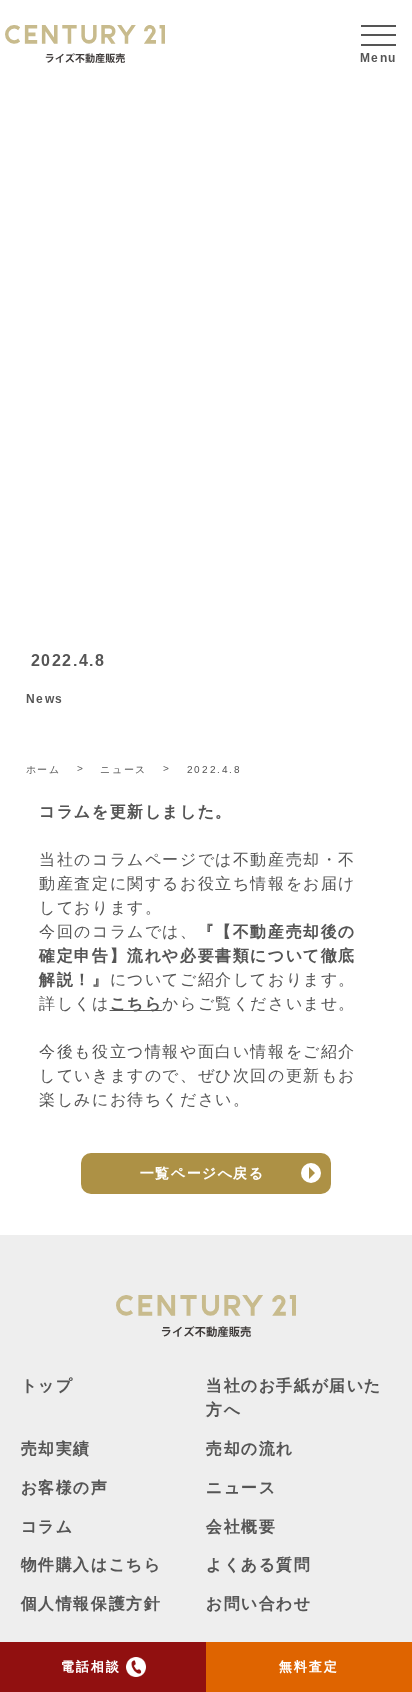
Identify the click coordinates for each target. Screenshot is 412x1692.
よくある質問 (259, 1564)
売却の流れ (250, 1448)
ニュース (241, 1487)
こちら (136, 1003)
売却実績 (56, 1448)
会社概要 (241, 1526)
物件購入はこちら (91, 1564)
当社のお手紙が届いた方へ (294, 1397)
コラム (47, 1526)
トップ (47, 1385)
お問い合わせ (259, 1603)
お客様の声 (65, 1487)
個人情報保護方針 (91, 1603)
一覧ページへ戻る (202, 1173)
